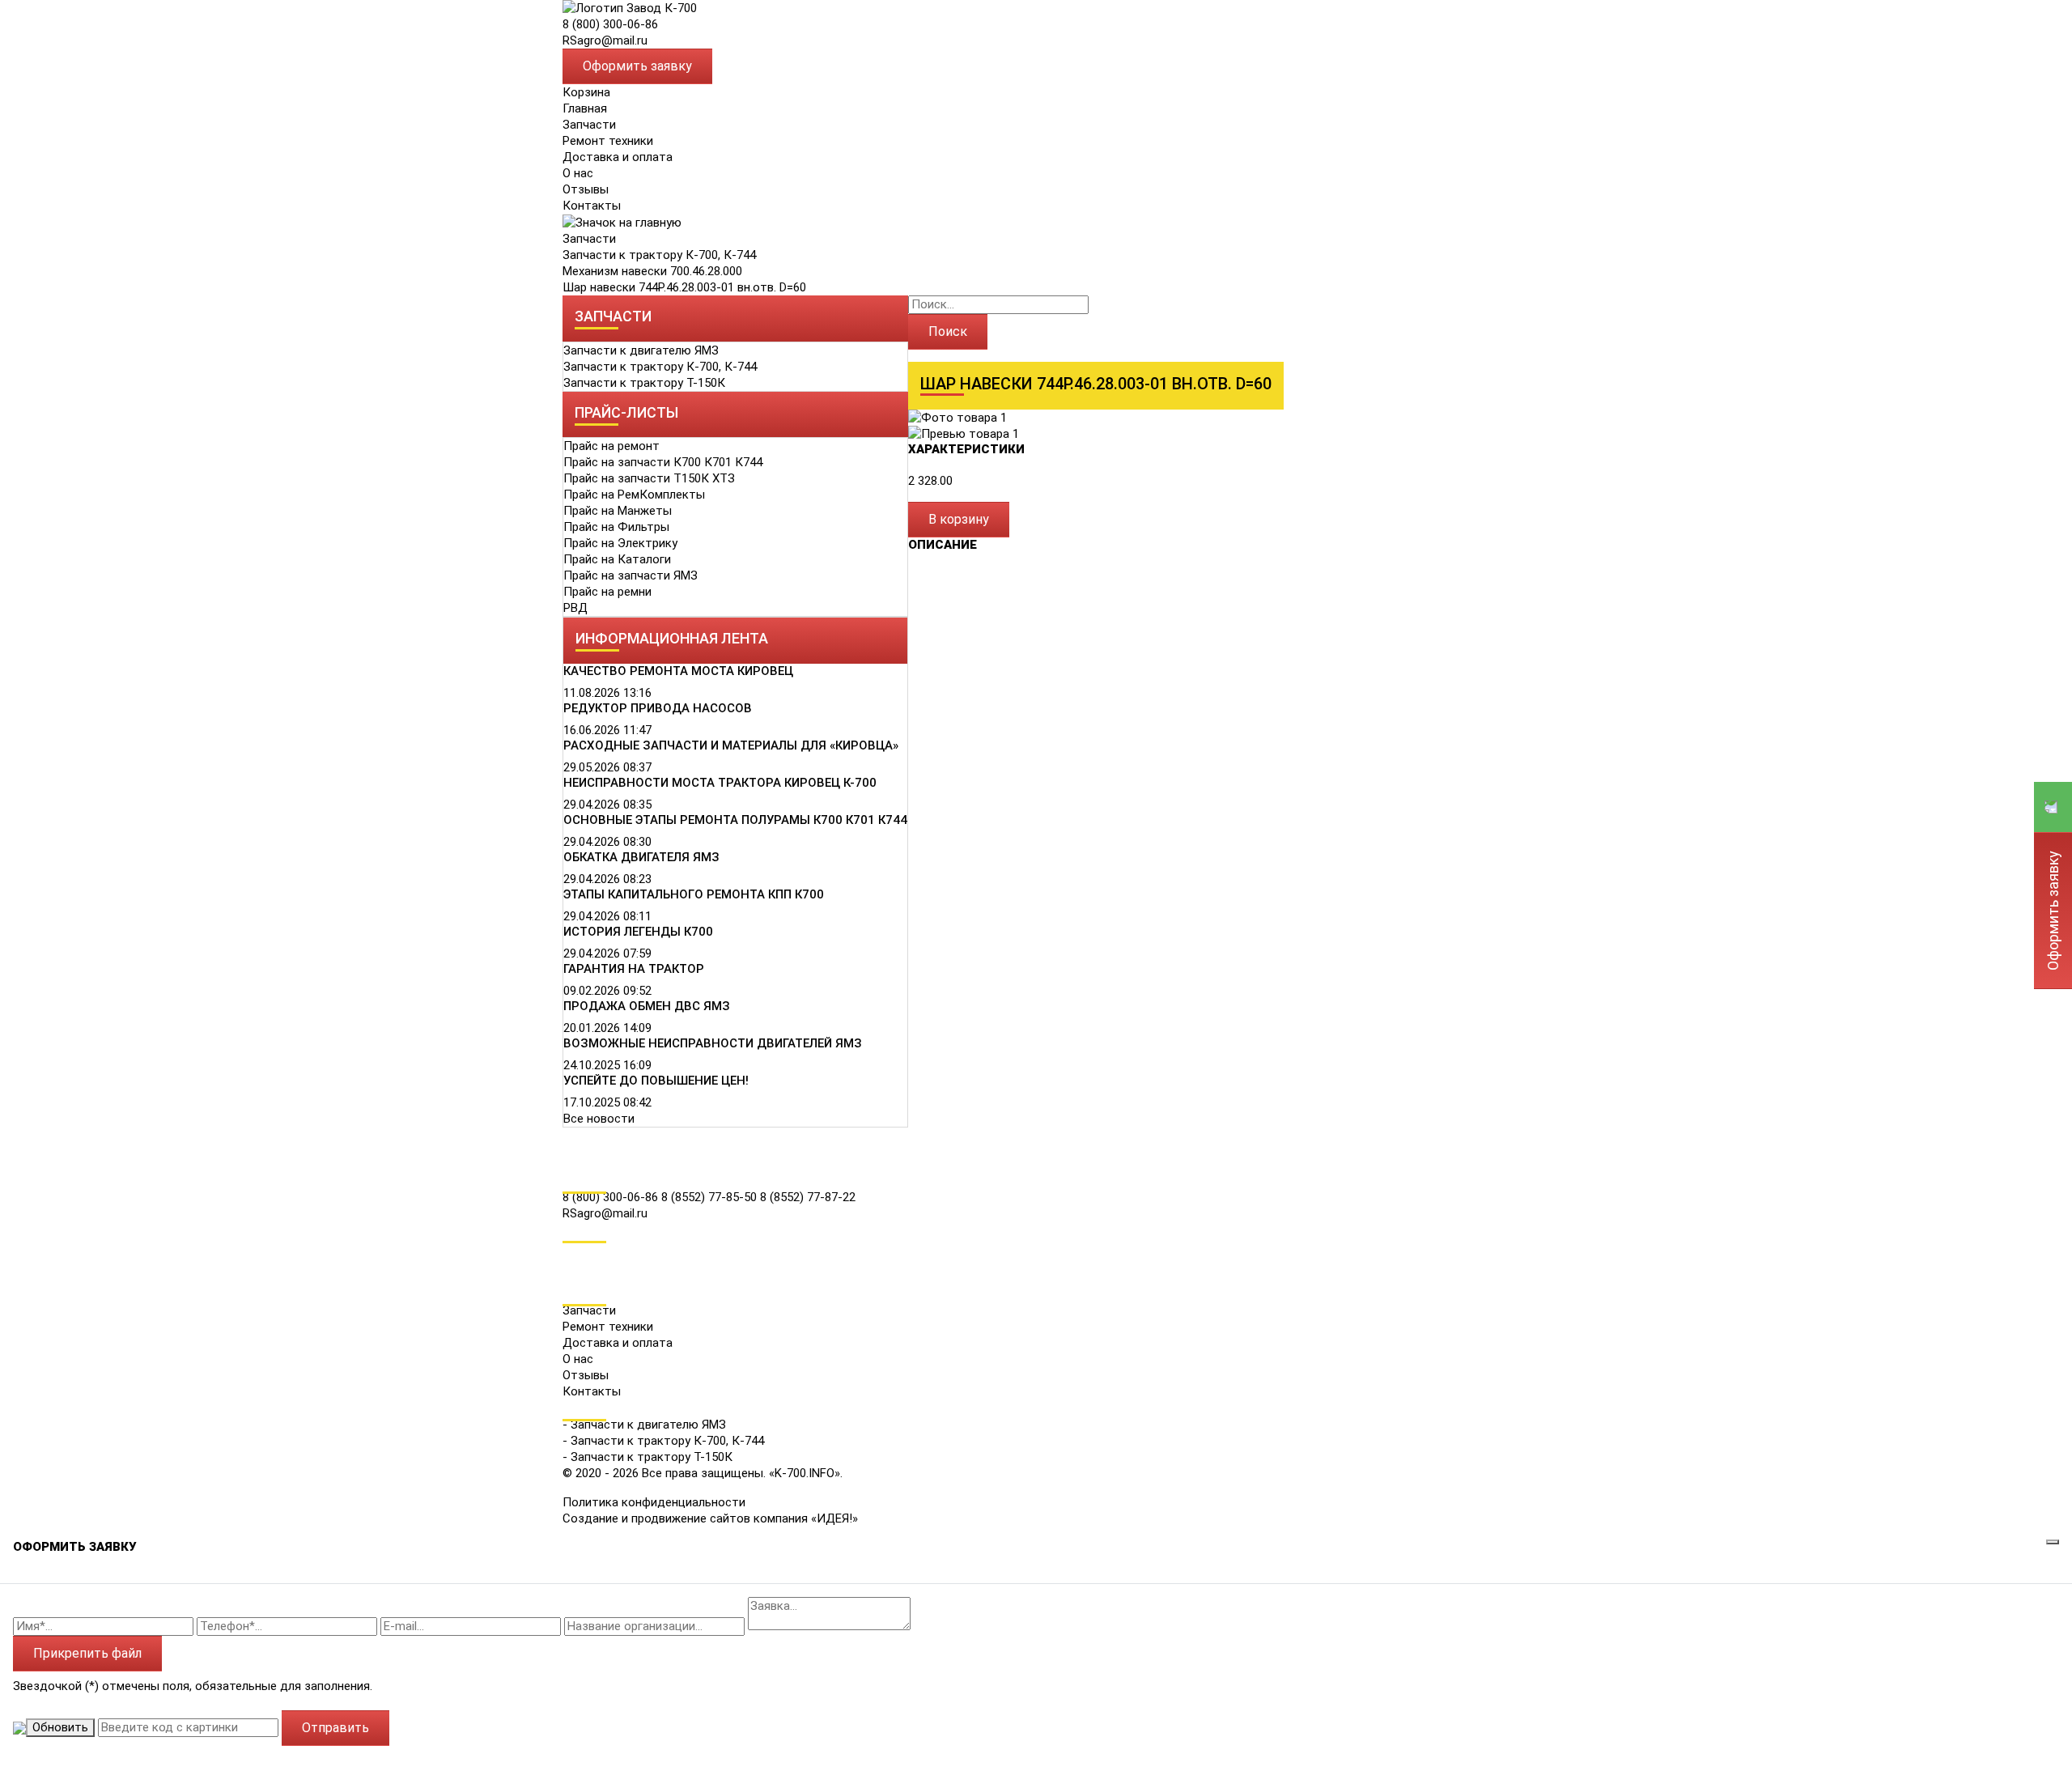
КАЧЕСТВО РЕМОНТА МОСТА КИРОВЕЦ (678, 671)
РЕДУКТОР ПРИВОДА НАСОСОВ (658, 708)
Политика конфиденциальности (654, 1502)
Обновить (60, 1727)
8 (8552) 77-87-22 (808, 1197)
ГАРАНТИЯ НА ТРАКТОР (634, 969)
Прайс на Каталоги (617, 559)
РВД (575, 608)
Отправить (335, 1728)
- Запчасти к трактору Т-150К (647, 1457)
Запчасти (589, 239)
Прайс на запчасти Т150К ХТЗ (649, 478)
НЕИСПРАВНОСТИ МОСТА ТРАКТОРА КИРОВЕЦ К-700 (720, 783)
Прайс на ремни (607, 592)
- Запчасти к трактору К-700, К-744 (663, 1441)
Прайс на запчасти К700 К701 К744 (663, 462)
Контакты (592, 206)
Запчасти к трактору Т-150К (644, 383)
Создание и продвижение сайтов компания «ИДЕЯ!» (710, 1518)
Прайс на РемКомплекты (634, 495)
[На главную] (630, 7)
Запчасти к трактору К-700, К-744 (659, 255)
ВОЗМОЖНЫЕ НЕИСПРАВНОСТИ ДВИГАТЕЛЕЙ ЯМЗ (713, 1043)
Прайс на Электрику (620, 543)
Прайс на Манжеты (618, 511)
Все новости (599, 1119)
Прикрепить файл (87, 1653)
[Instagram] (574, 1273)
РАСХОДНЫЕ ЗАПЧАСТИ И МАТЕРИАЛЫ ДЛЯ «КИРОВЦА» (731, 745)
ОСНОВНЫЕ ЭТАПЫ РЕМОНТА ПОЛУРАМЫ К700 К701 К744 (735, 820)
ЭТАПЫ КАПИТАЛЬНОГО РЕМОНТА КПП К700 (694, 894)
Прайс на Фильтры (616, 527)
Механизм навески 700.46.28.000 (652, 271)
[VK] (574, 1251)
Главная (585, 108)
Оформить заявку (637, 66)
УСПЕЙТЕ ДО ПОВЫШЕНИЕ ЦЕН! (656, 1081)
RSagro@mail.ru (605, 40)
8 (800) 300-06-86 (610, 24)
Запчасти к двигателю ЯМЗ (641, 350)
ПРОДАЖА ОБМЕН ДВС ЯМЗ (647, 1006)
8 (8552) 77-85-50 (711, 1197)
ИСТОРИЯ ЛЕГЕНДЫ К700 (638, 932)
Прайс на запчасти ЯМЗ (631, 575)
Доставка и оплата (618, 157)
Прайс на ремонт (611, 446)
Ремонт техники (608, 141)
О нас (578, 173)
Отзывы (586, 189)
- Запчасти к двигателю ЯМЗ (644, 1425)
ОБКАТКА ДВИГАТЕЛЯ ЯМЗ (641, 857)
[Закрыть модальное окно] (2053, 1542)
